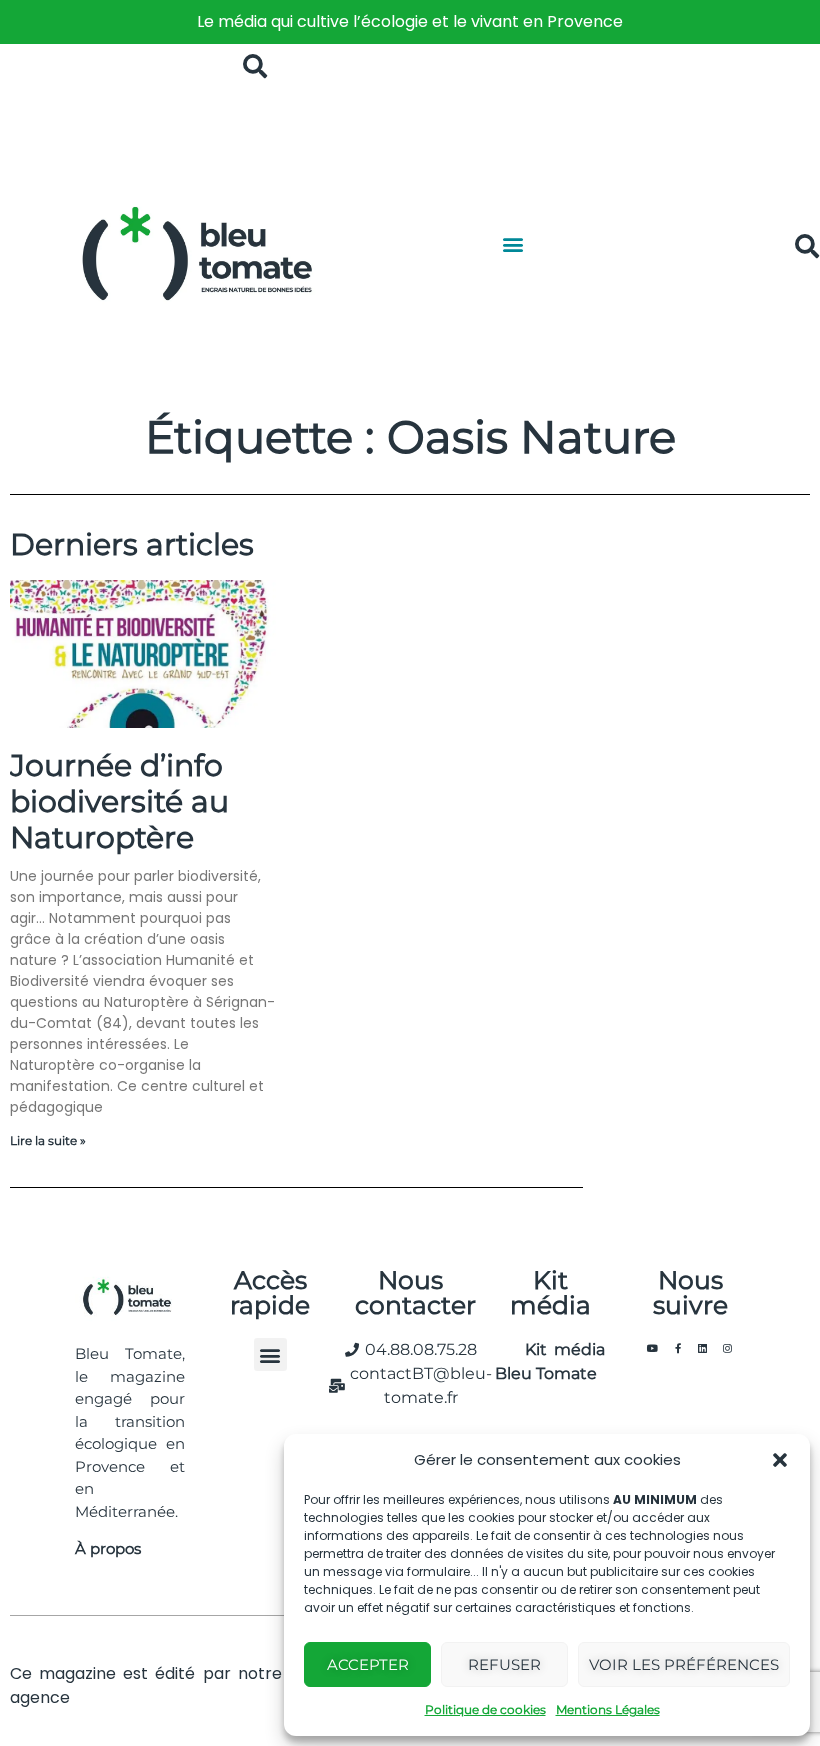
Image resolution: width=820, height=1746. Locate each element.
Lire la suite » (48, 1140)
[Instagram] (728, 1348)
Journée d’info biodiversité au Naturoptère (119, 801)
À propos (108, 1548)
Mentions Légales (608, 1709)
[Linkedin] (703, 1348)
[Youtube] (653, 1348)
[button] (780, 1460)
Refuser (504, 1664)
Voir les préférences (684, 1664)
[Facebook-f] (678, 1348)
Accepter (368, 1664)
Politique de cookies (485, 1709)
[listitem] (410, 22)
